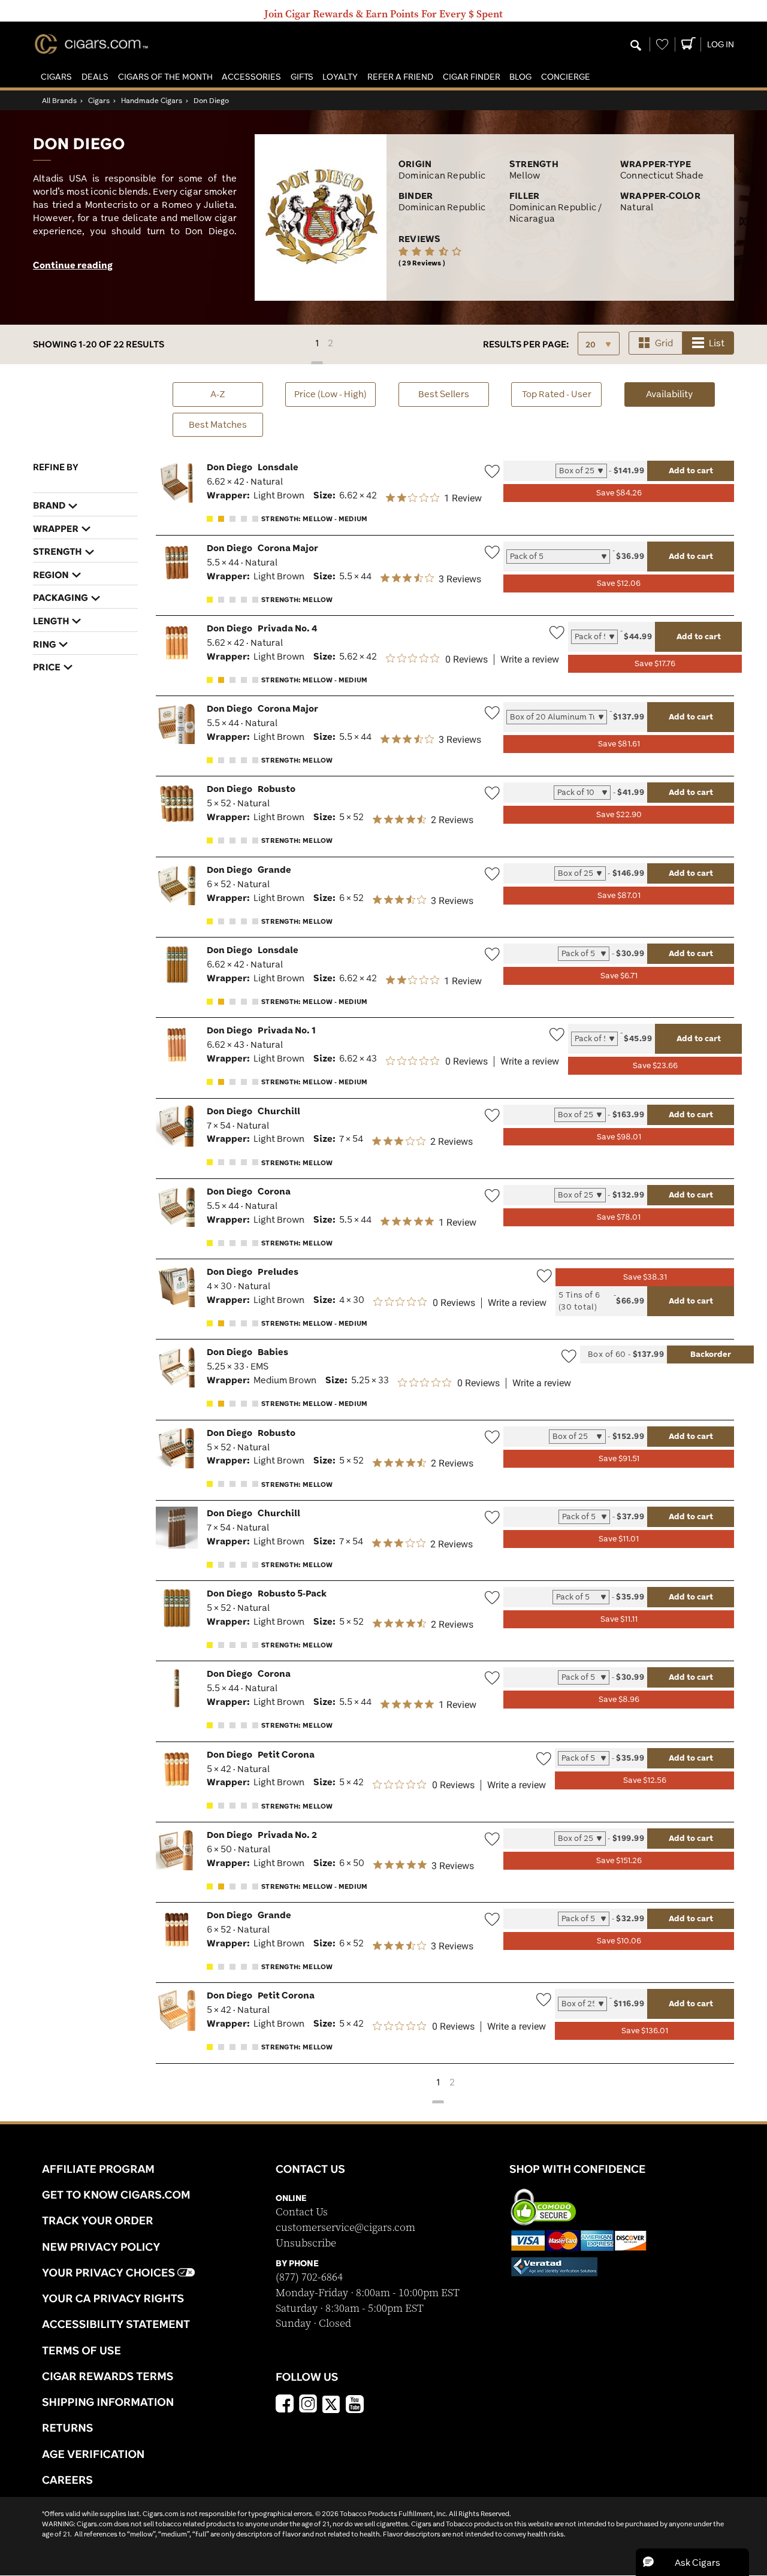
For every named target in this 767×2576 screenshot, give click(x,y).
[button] (56, 77)
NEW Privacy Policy (101, 2247)
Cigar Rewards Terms (108, 2376)
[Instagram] (308, 2405)
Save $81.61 (619, 744)
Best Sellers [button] (444, 394)
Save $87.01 (619, 895)
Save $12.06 (619, 583)
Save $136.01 (645, 2031)
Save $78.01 (619, 1217)
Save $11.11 (619, 1619)
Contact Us (302, 2212)
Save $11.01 (619, 1539)
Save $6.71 (619, 976)
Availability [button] (680, 394)
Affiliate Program (98, 2169)
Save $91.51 (619, 1458)
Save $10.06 (619, 1941)
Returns (68, 2427)
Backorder (711, 1354)
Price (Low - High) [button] (330, 394)
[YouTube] (355, 2405)
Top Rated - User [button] (557, 394)
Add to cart (691, 470)
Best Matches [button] (218, 424)
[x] (331, 2403)
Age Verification (93, 2454)
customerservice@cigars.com (345, 2228)
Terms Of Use (81, 2350)
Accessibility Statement (116, 2324)
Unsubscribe (306, 2243)
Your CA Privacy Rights (113, 2298)
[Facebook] (285, 2405)
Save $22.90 (619, 814)
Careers (67, 2480)
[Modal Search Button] (636, 46)
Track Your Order (98, 2220)
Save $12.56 (645, 1780)
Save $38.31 (645, 1277)
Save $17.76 (655, 663)
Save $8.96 (619, 1699)
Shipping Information (108, 2402)
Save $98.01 (619, 1137)
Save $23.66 (655, 1065)
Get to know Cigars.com (116, 2194)
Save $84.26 (619, 493)
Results (526, 344)
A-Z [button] (218, 394)
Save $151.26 (619, 1860)
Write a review (530, 660)
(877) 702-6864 (309, 2277)
